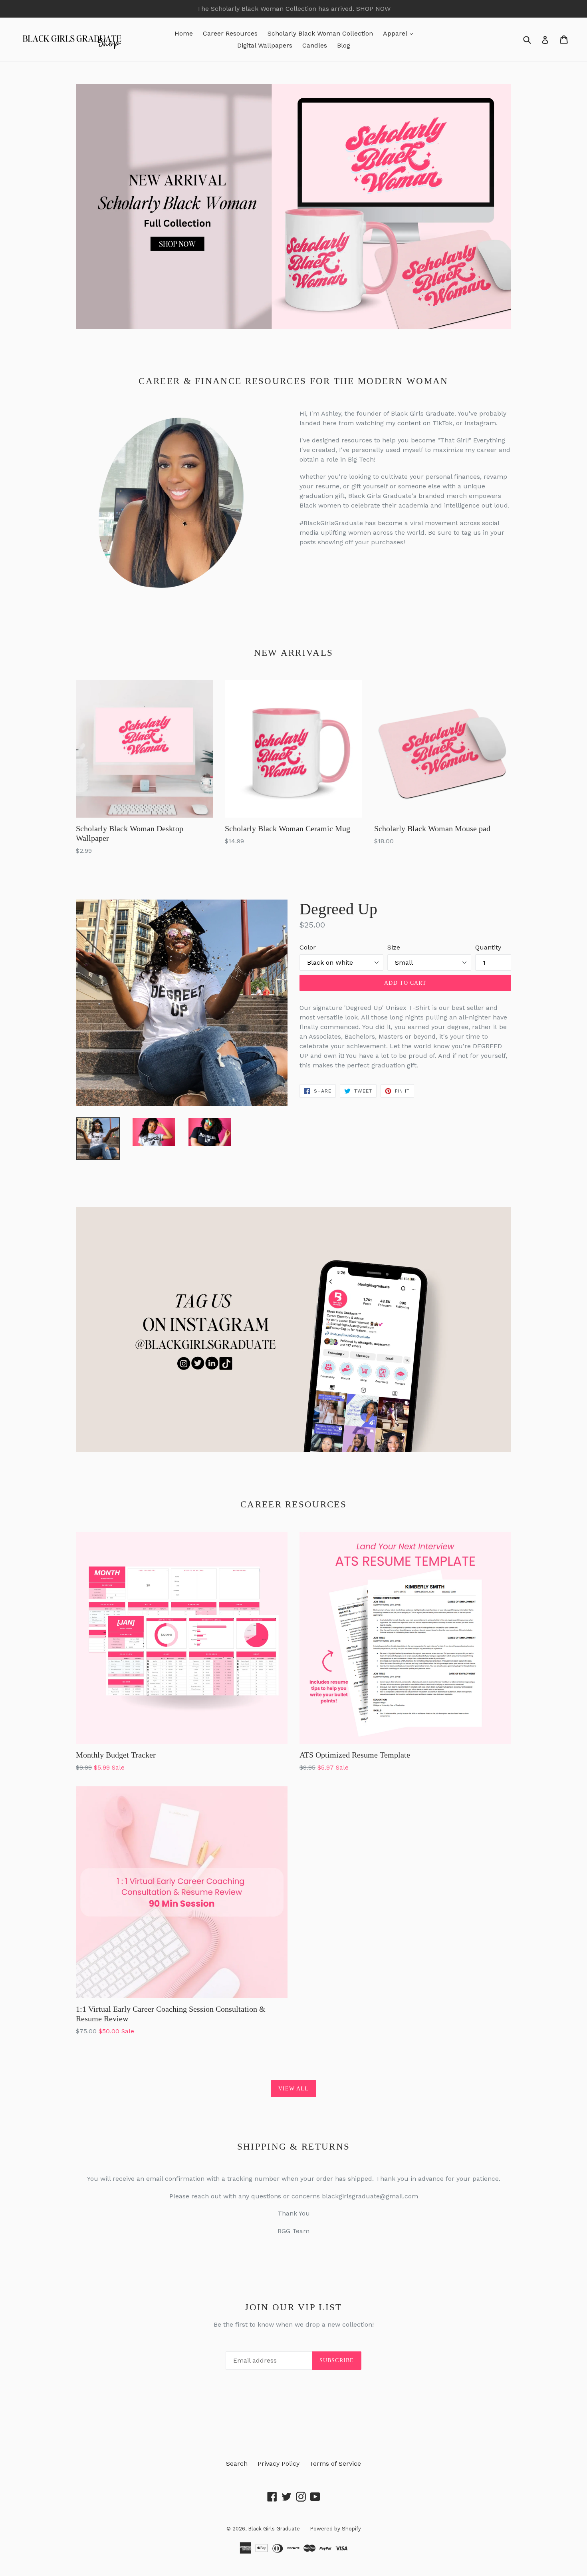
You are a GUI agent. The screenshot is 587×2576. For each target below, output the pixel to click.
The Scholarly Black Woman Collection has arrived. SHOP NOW (294, 9)
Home (184, 33)
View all (294, 2089)
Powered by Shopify (335, 2529)
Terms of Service (335, 2464)
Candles (315, 45)
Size (394, 947)
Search (237, 2464)
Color (308, 947)
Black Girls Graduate (274, 2529)
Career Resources (230, 33)
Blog (344, 45)
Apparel (400, 33)
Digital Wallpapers (265, 45)
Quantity (488, 947)
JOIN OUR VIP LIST (293, 2307)
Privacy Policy (279, 2464)
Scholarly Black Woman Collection (320, 33)
